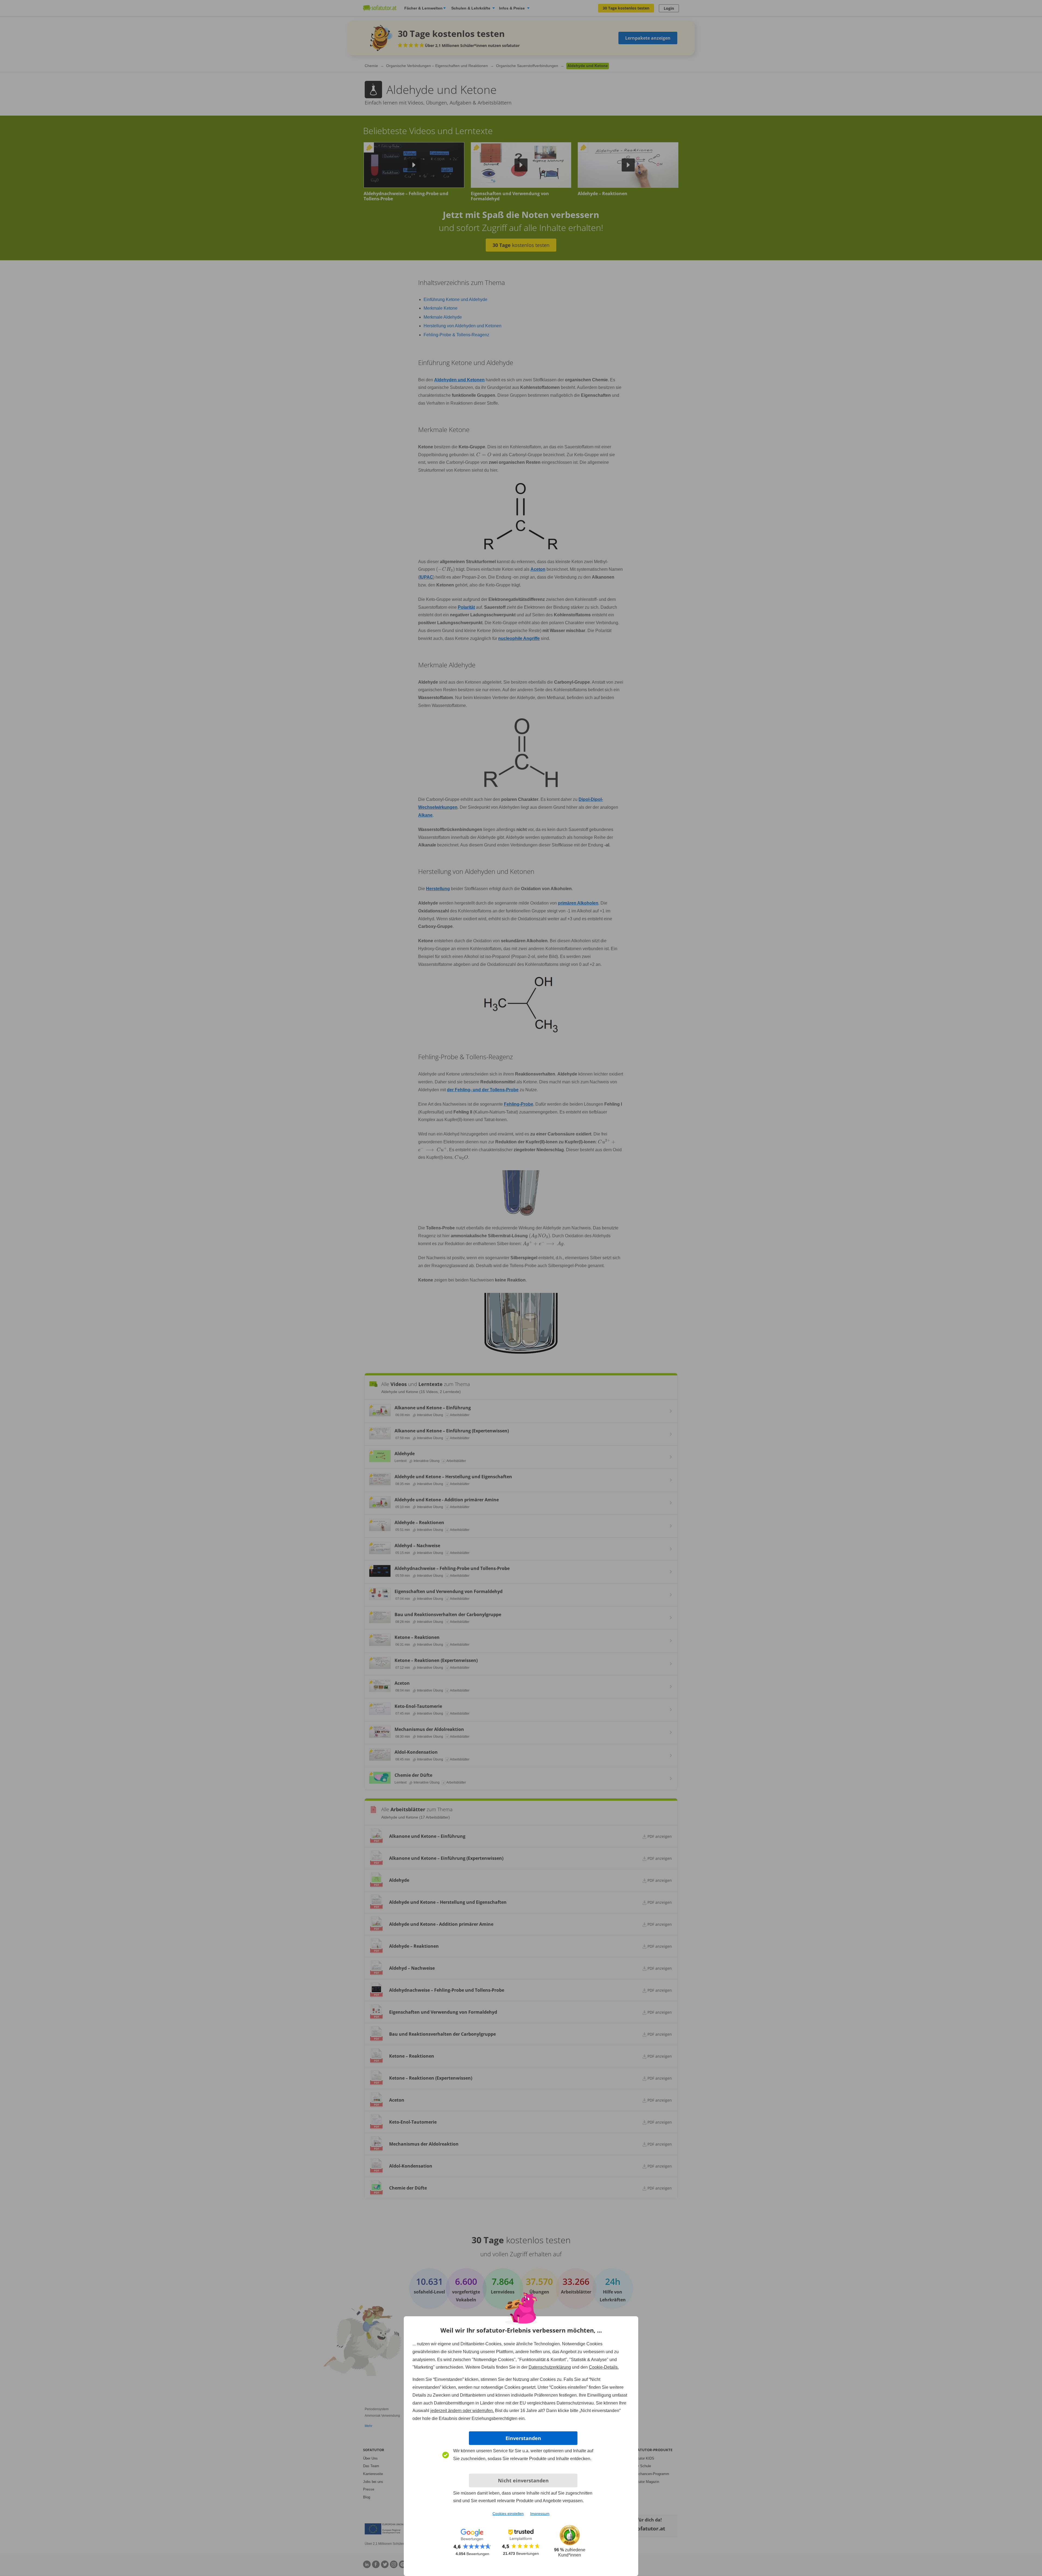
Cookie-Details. (604, 2367)
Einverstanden (523, 2438)
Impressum (540, 2514)
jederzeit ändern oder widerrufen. (462, 2411)
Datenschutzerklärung (550, 2367)
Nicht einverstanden (523, 2480)
